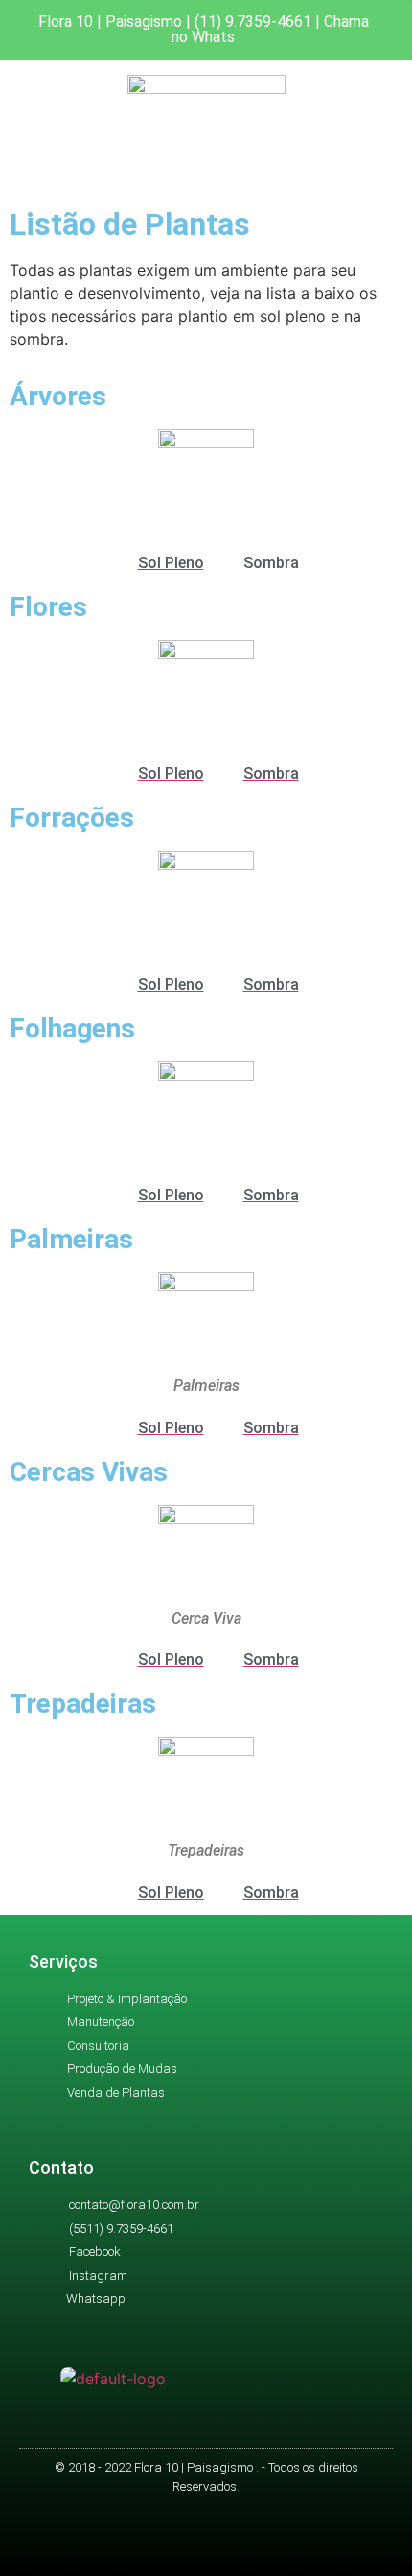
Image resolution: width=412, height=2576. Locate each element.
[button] (206, 174)
